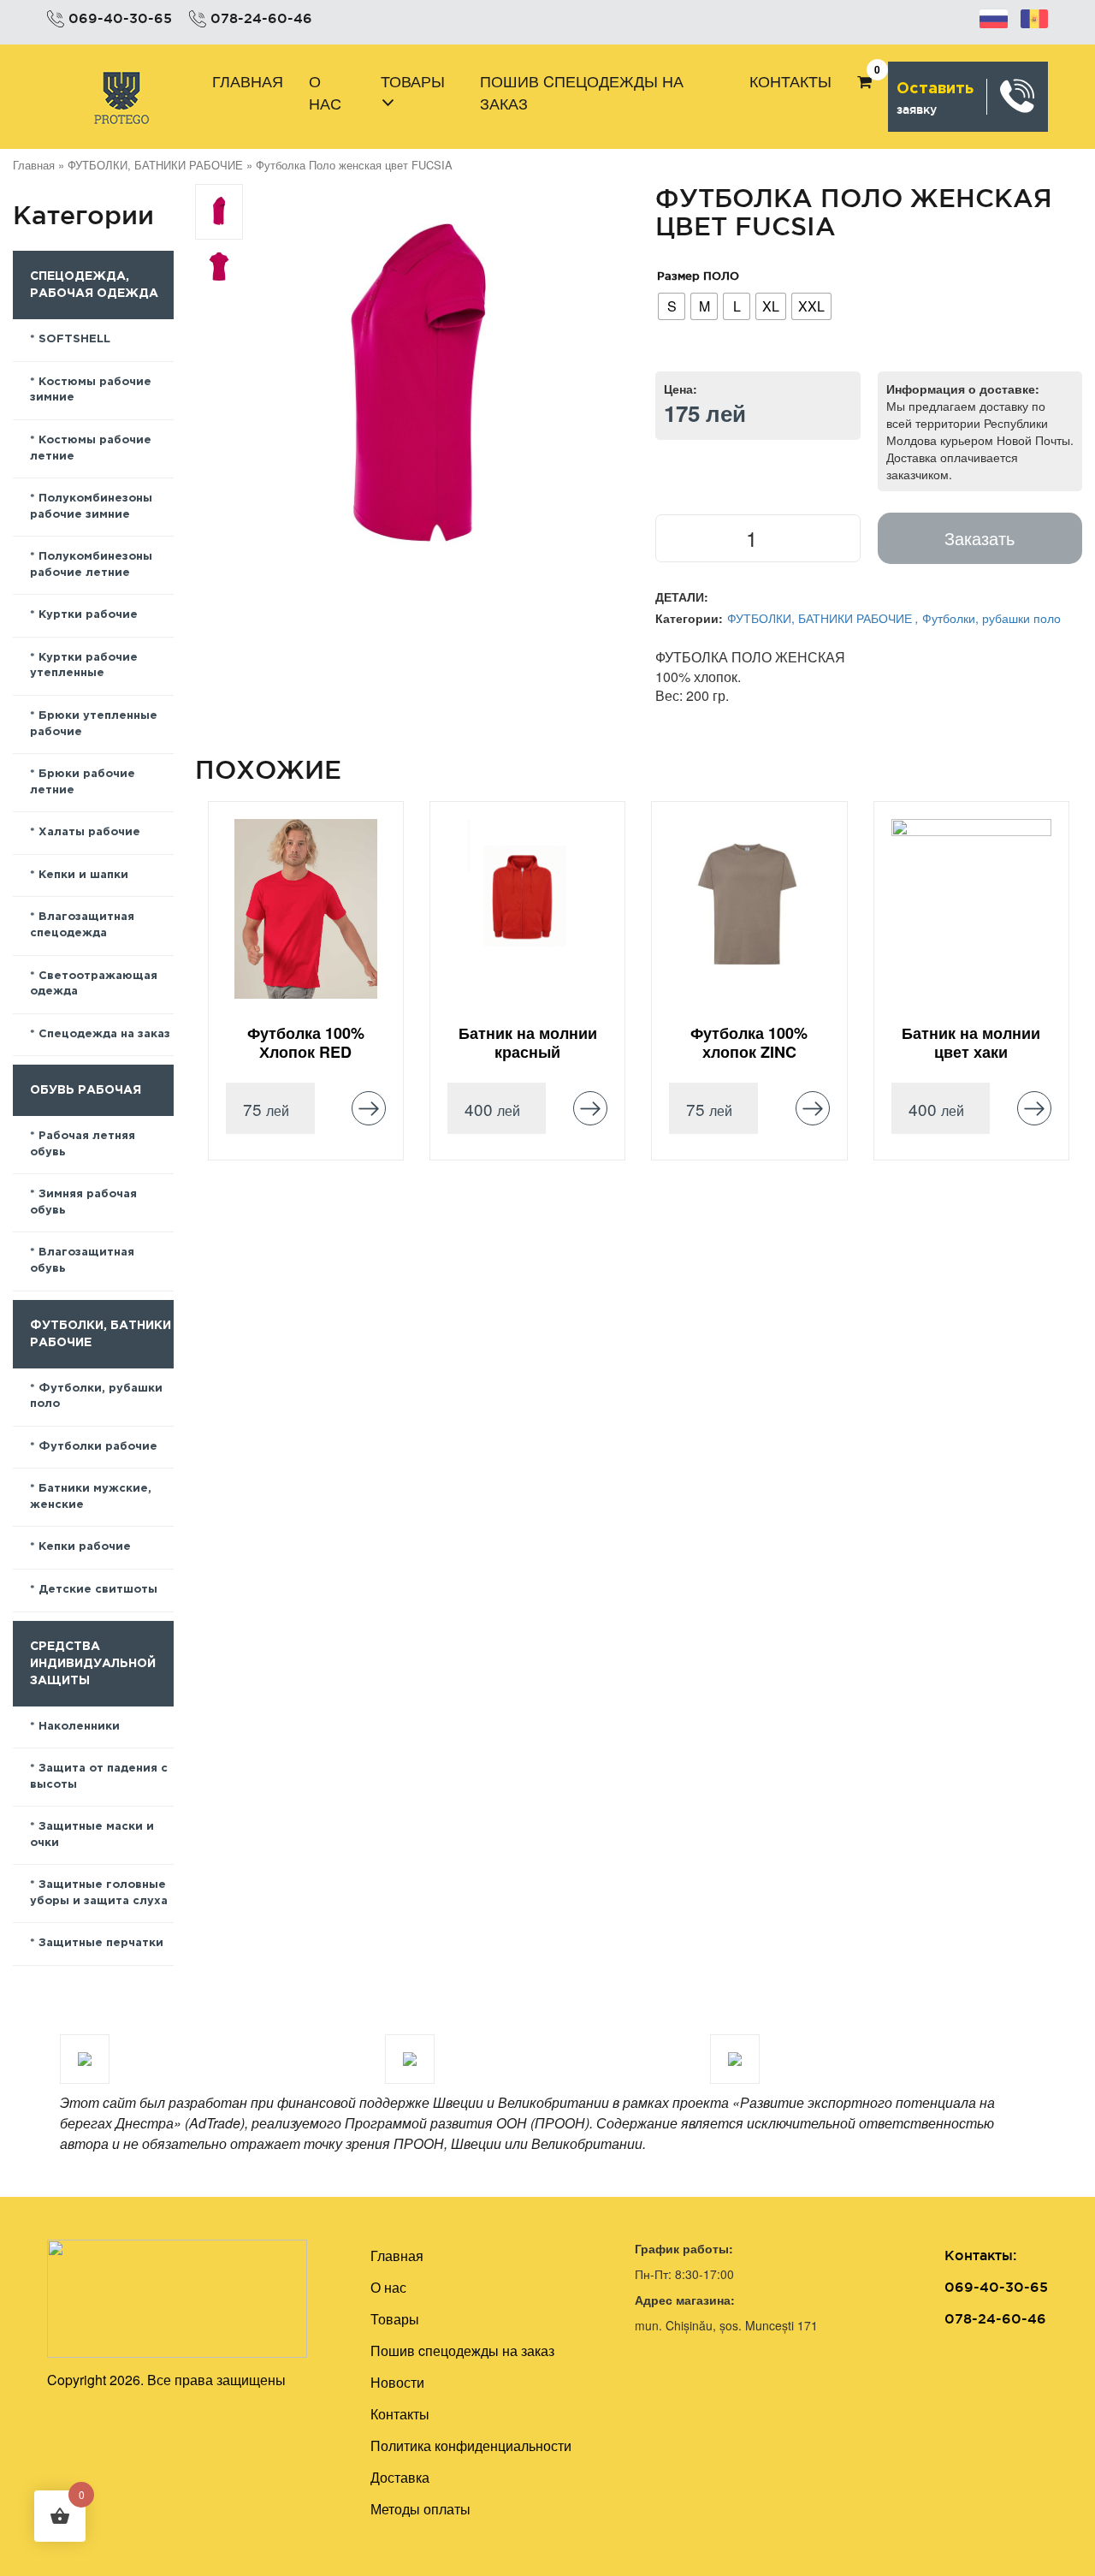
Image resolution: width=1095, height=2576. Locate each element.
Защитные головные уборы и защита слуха (99, 1893)
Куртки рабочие (88, 615)
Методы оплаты (420, 2509)
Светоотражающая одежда (94, 984)
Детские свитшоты (98, 1590)
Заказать (980, 538)
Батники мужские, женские (91, 1497)
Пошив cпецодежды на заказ (582, 92)
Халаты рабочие (89, 832)
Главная (248, 80)
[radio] (672, 306)
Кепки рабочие (85, 1547)
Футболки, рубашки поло (96, 1397)
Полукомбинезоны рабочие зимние (91, 507)
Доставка (400, 2477)
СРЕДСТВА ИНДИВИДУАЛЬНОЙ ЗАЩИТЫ (93, 1664)
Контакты (790, 80)
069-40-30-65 (120, 18)
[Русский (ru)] (994, 16)
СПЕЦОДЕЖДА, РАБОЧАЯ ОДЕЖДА (94, 285)
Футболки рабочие (98, 1447)
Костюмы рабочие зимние (91, 390)
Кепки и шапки (83, 875)
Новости (397, 2382)
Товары (413, 80)
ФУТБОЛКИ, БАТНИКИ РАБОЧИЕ (155, 165)
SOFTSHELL (74, 339)
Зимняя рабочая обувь (83, 1202)
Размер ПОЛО (698, 276)
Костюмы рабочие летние (91, 448)
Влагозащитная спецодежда (82, 925)
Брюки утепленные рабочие (94, 724)
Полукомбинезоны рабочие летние (91, 565)
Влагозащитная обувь (82, 1261)
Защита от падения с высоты (99, 1777)
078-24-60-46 (261, 18)
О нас (325, 92)
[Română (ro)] (1034, 16)
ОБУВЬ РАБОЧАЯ (86, 1090)
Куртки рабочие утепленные (84, 666)
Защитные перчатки (101, 1943)
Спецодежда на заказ (104, 1034)
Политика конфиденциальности (471, 2445)
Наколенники (79, 1727)
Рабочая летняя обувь (83, 1144)
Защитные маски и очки (92, 1835)
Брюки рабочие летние (83, 782)
